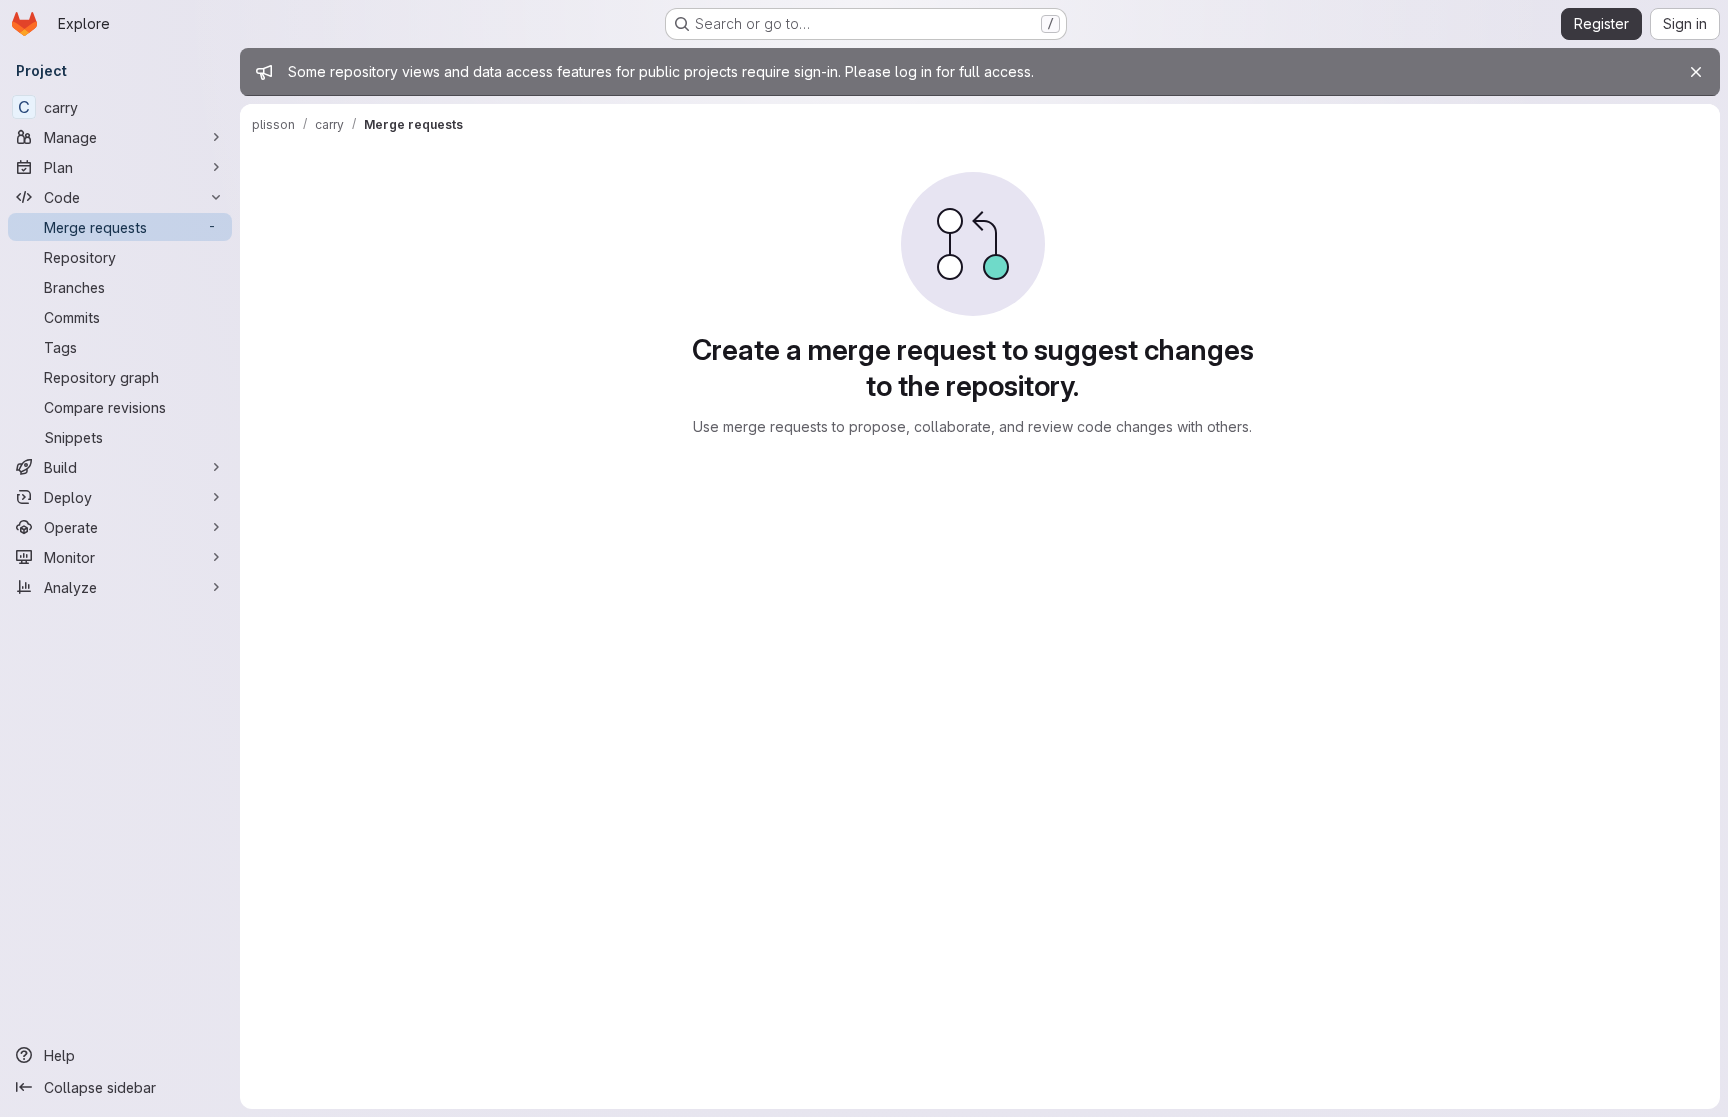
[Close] (1696, 72)
